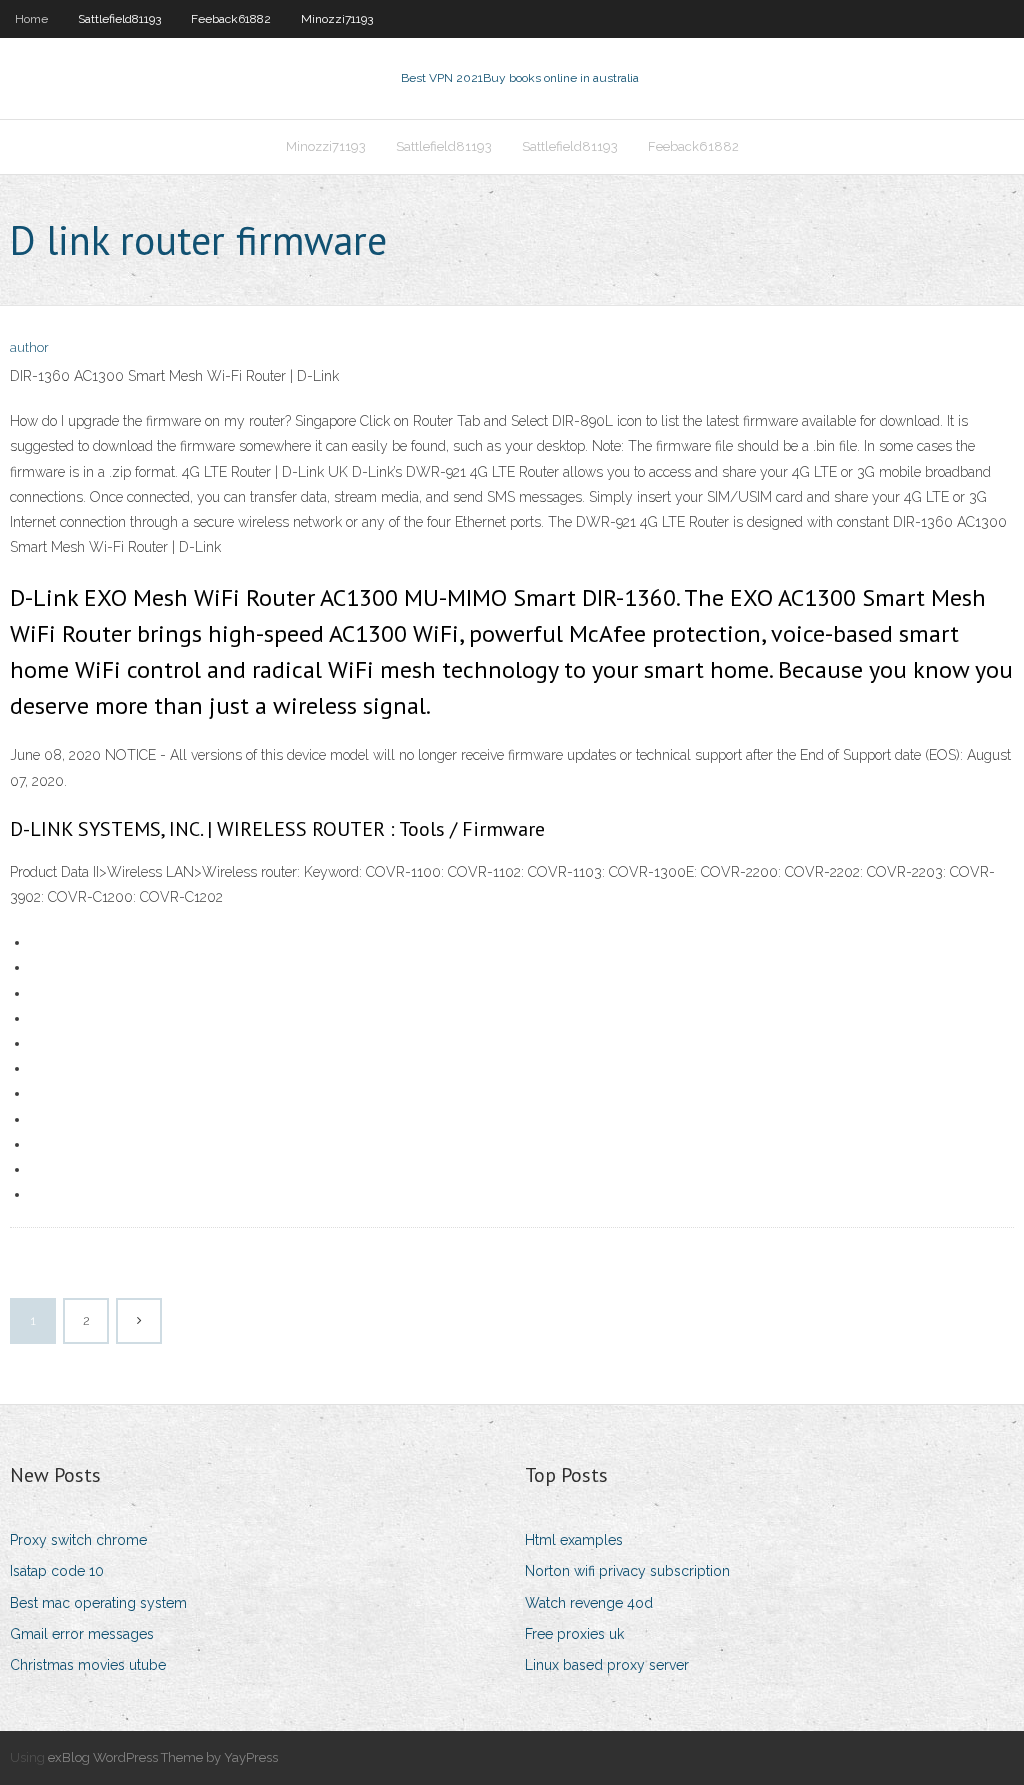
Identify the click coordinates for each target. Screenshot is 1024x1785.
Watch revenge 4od (589, 1603)
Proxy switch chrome (78, 1540)
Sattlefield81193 (119, 19)
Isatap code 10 (57, 1571)
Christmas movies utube (88, 1665)
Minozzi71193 (337, 19)
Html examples (574, 1540)
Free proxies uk (574, 1634)
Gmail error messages (82, 1634)
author (29, 347)
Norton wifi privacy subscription (627, 1571)
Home (31, 19)
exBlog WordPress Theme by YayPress (163, 1757)
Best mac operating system (98, 1603)
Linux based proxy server (607, 1665)
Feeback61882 (231, 19)
